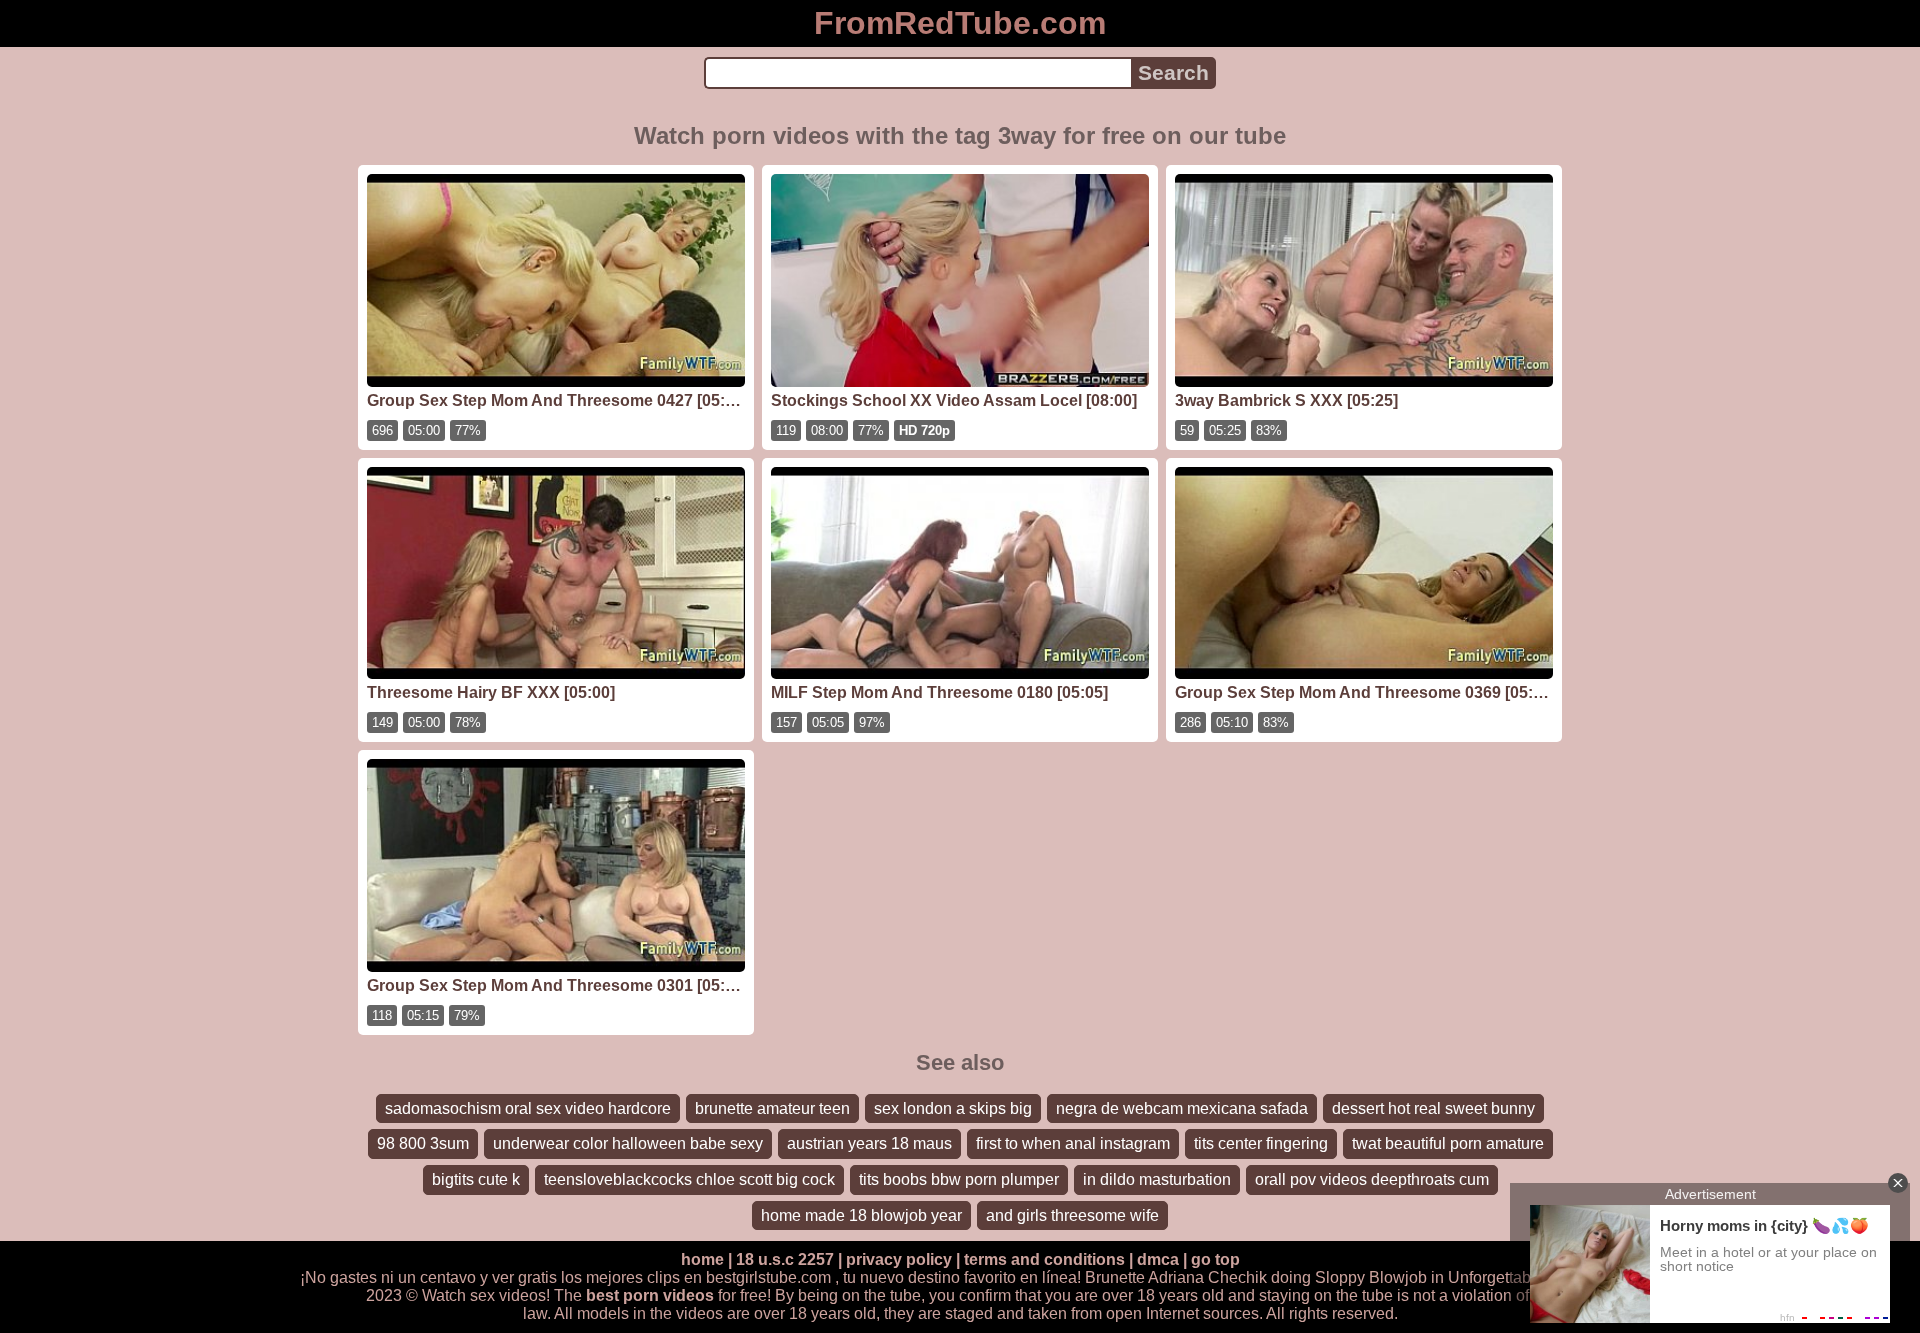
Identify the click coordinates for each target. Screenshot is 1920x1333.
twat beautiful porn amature (1448, 1143)
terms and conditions (1044, 1259)
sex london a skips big (953, 1108)
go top (1215, 1259)
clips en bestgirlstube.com (739, 1277)
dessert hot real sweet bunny (1433, 1108)
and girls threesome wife (1072, 1215)
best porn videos (650, 1295)
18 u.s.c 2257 (785, 1259)
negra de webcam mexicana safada (1182, 1108)
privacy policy (899, 1259)
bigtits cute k (476, 1179)
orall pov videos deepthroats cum (1372, 1179)
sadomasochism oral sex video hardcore (528, 1108)
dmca (1158, 1259)
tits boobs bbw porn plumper (959, 1179)
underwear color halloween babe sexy (628, 1143)
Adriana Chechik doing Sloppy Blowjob (1287, 1277)
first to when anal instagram (1073, 1143)
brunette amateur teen (772, 1108)
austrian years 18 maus (869, 1143)
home (702, 1259)
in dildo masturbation (1157, 1179)
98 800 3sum (423, 1143)
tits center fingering (1261, 1143)
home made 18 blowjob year (861, 1215)
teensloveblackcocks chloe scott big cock (689, 1179)
